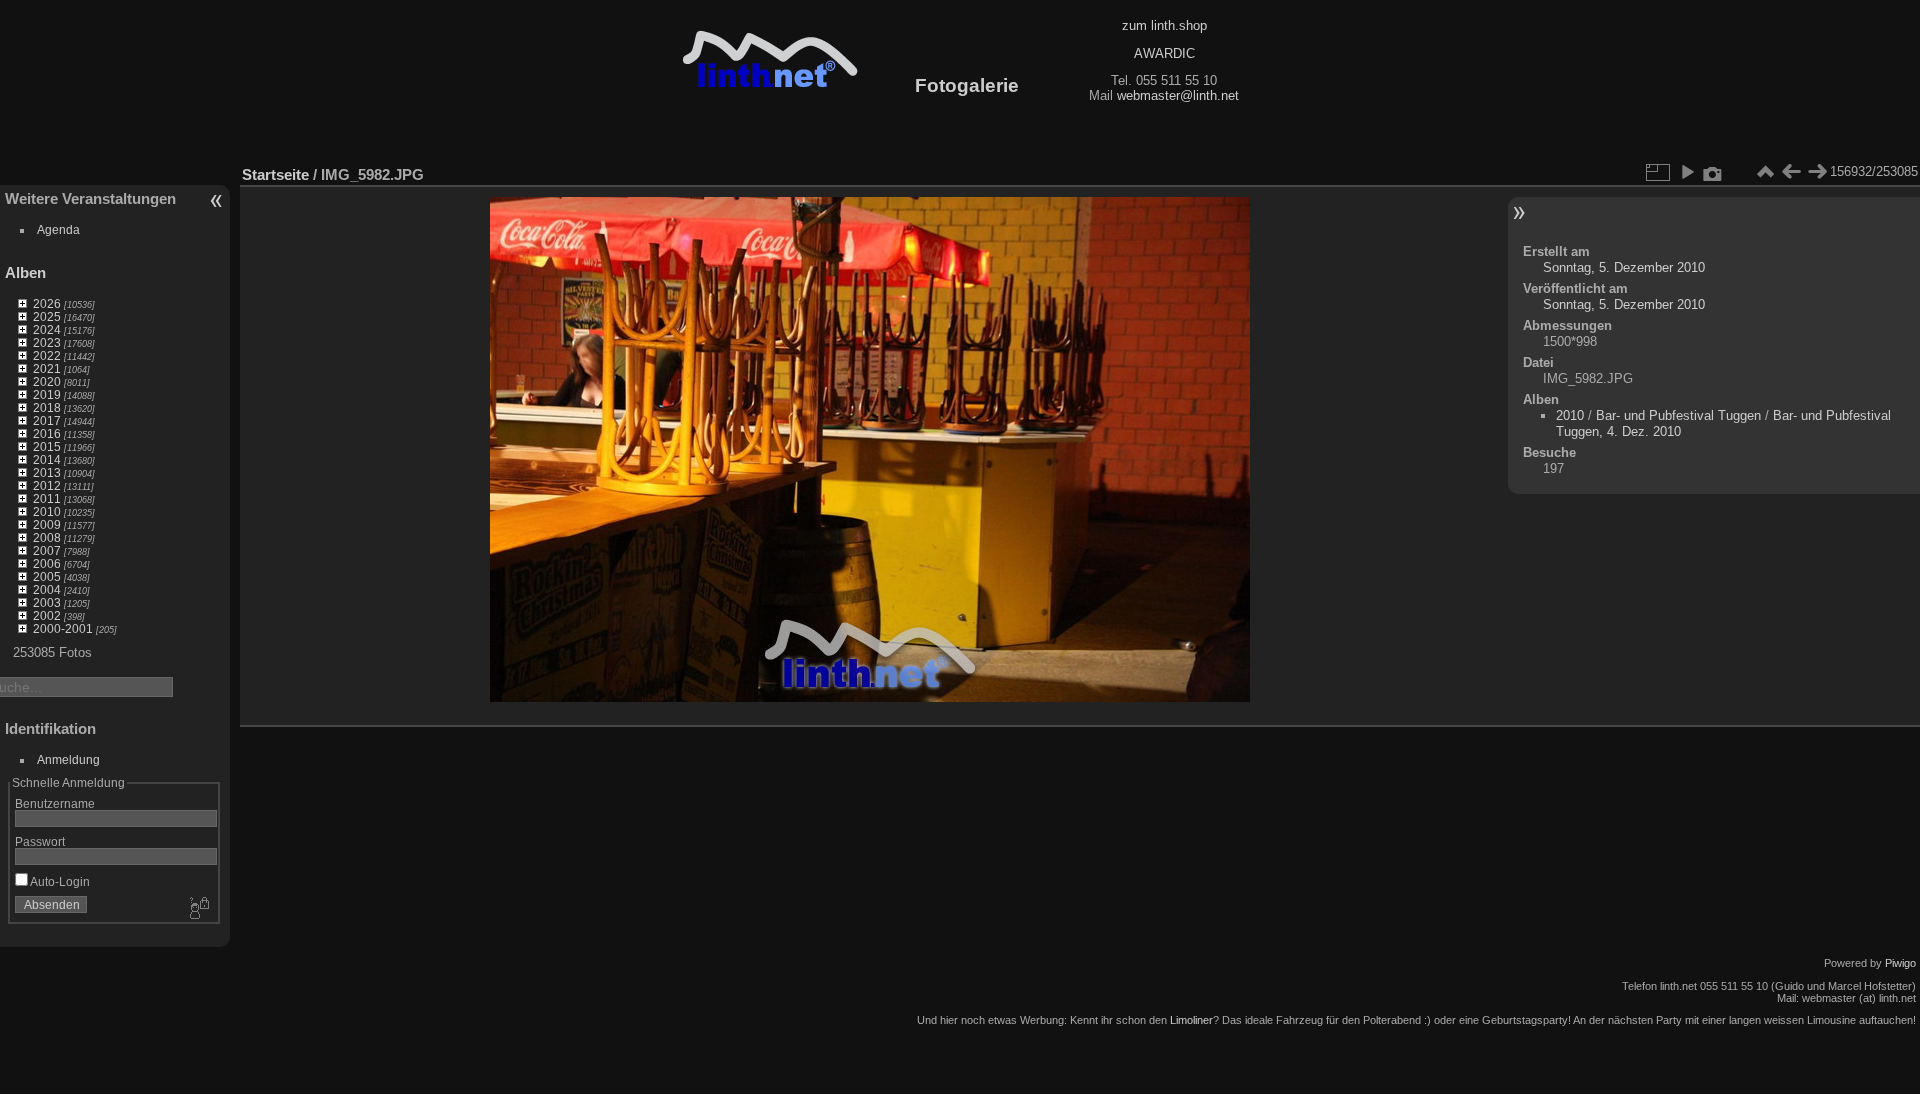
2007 (47, 550)
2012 (47, 485)
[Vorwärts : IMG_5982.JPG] (1817, 172)
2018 (47, 407)
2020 (47, 381)
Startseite (275, 174)
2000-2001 (63, 628)
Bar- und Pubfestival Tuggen (1678, 415)
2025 (47, 316)
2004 (47, 589)
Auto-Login (59, 881)
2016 (47, 433)
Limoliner (1191, 1020)
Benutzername (55, 803)
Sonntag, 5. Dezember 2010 (1624, 267)
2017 (47, 420)
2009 (47, 524)
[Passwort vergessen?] (198, 909)
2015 (47, 446)
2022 (47, 355)
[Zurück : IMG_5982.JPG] (1791, 172)
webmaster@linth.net (1178, 95)
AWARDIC (1164, 53)
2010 (47, 511)
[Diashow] (1687, 172)
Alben (25, 272)
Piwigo (1900, 963)
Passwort (40, 841)
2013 (47, 472)
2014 (47, 459)
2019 (47, 394)
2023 (47, 342)
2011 (47, 498)
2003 (47, 602)
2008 (47, 537)
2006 (47, 563)
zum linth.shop (1164, 25)
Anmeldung (68, 759)
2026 (47, 303)
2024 (47, 329)
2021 (47, 368)
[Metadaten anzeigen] (1713, 172)
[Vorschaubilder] (1765, 172)
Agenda (58, 229)
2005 (47, 576)
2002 (47, 615)
